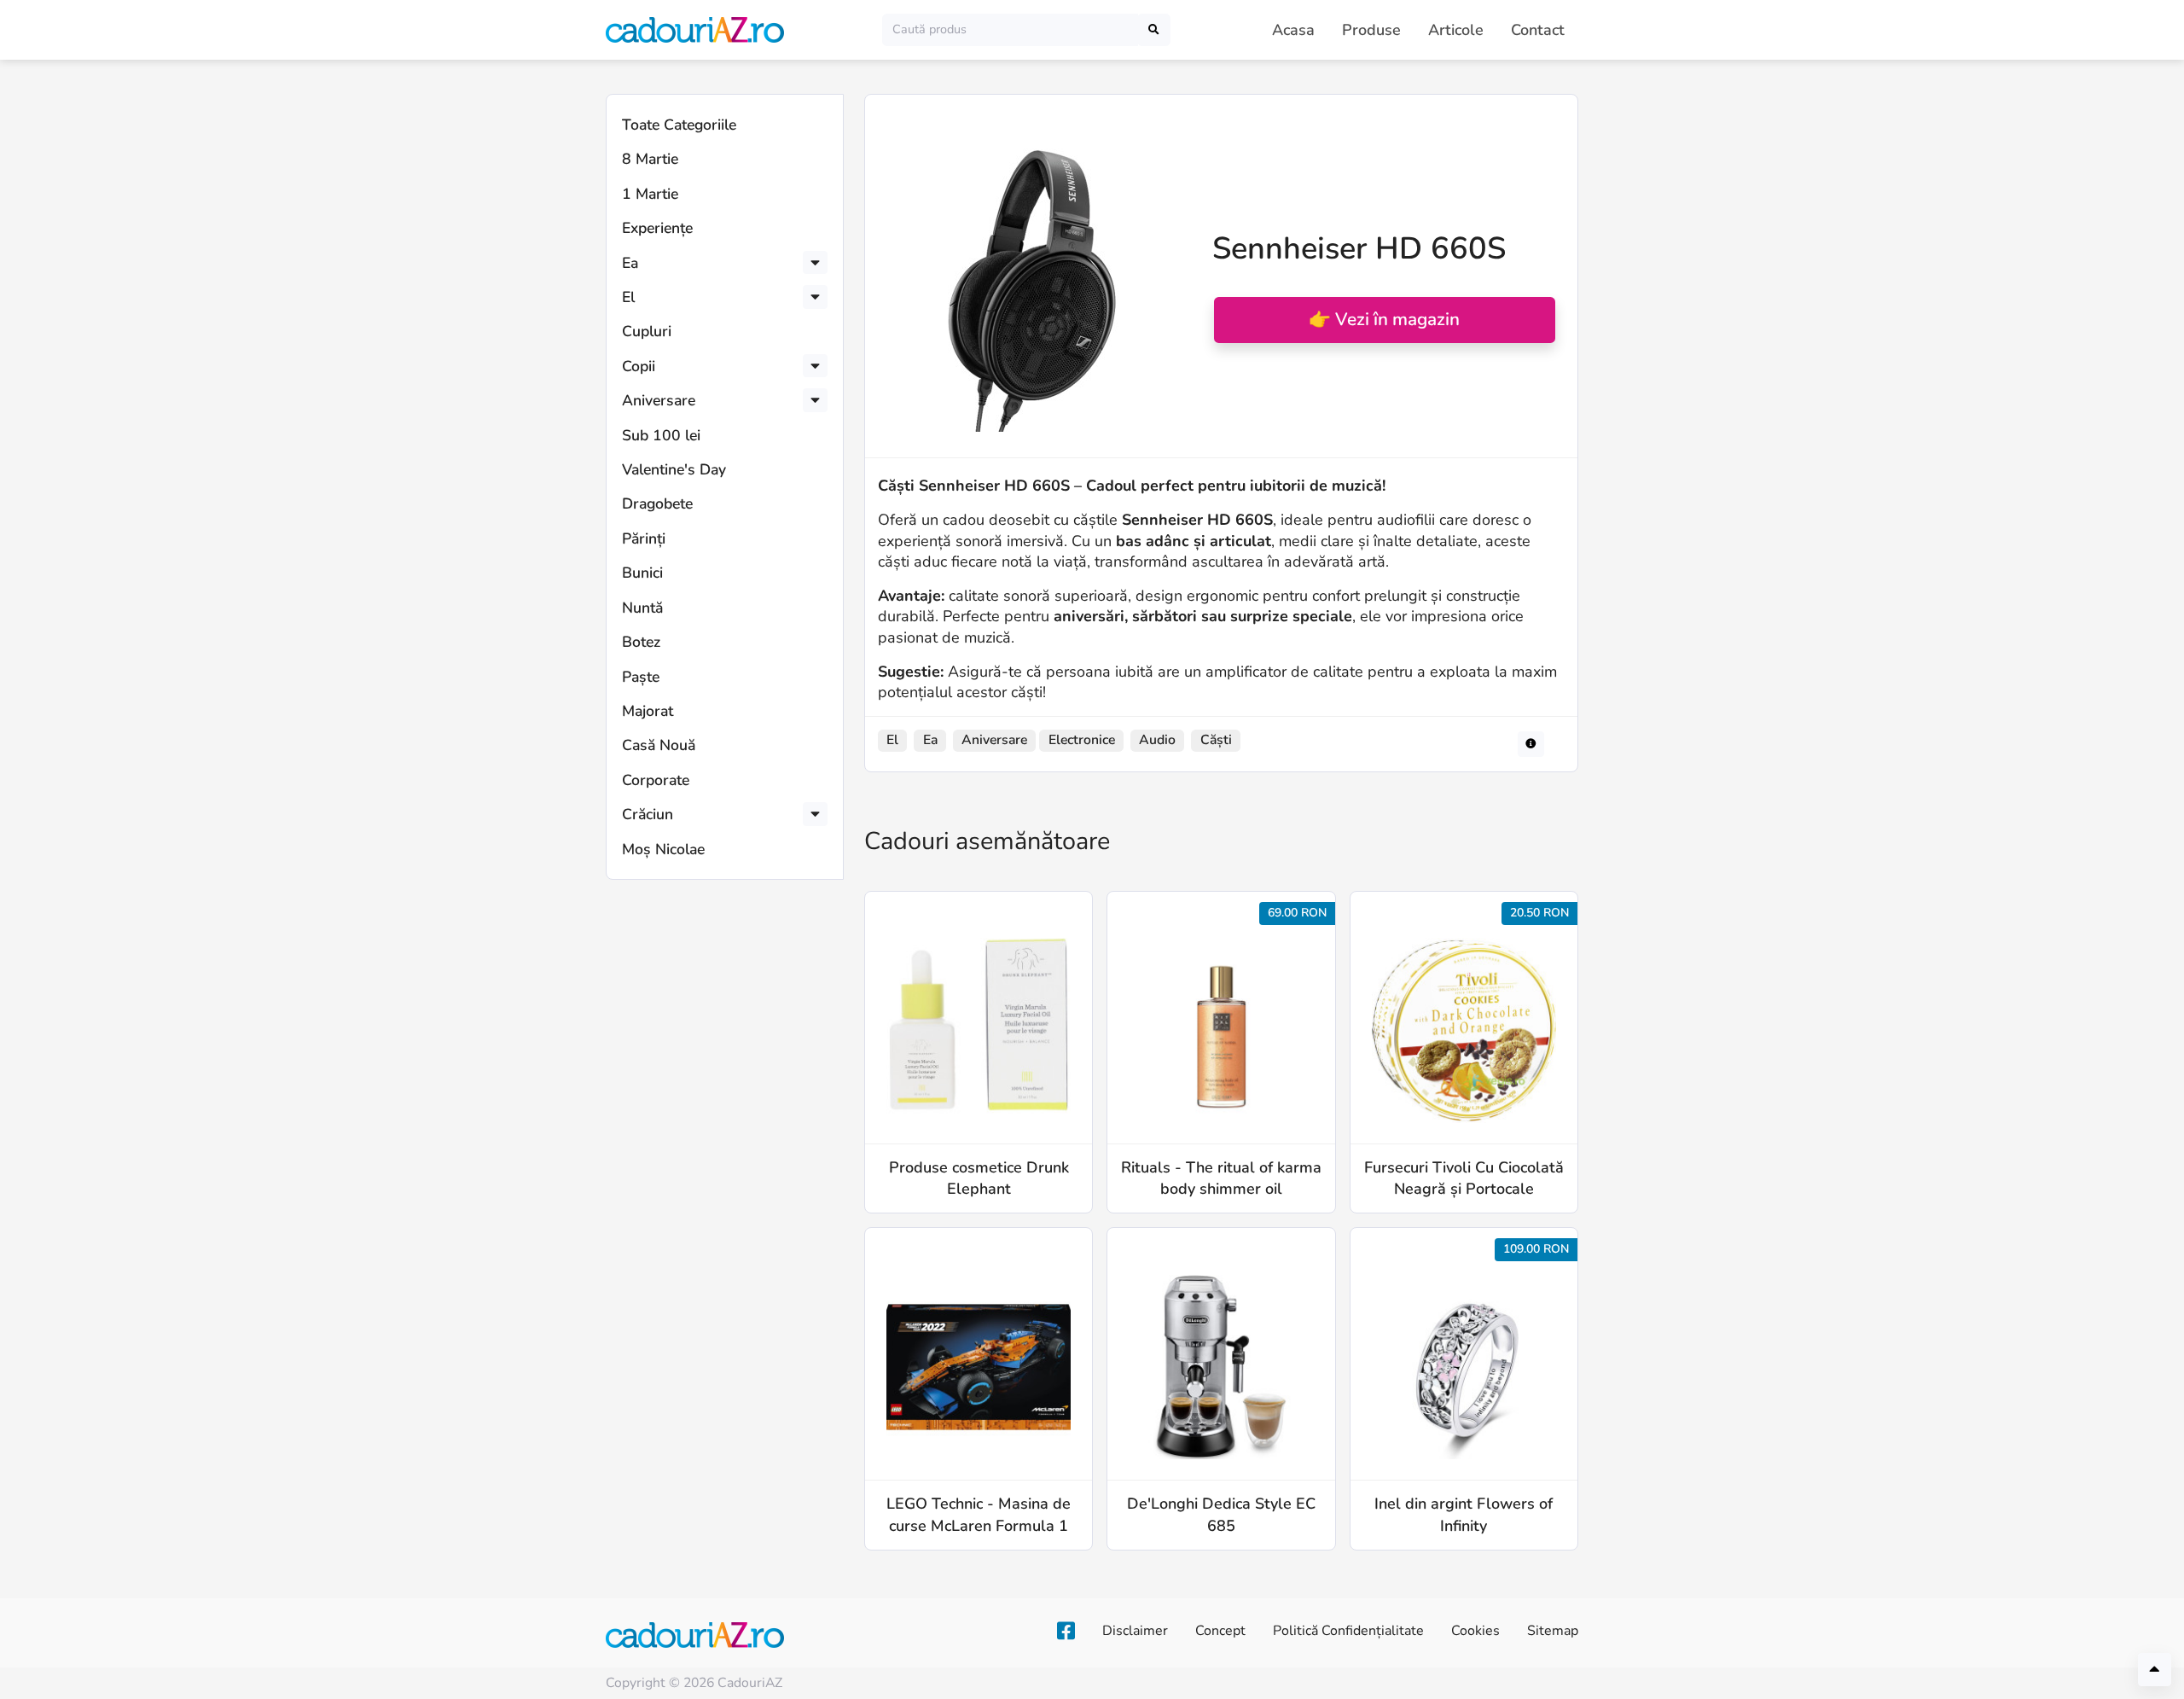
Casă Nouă (659, 745)
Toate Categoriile (679, 125)
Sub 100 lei (661, 435)
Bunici (642, 573)
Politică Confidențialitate (1348, 1631)
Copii (639, 366)
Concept (1220, 1631)
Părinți (644, 538)
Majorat (648, 711)
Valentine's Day (674, 469)
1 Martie (650, 194)
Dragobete (657, 503)
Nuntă (642, 608)
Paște (641, 677)
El (628, 297)
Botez (641, 642)
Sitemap (1553, 1631)
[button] (815, 263)
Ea (630, 263)
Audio (1157, 740)
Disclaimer (1135, 1631)
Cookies (1475, 1631)
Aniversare (659, 400)
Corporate (656, 780)
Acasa (1293, 30)
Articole (1456, 30)
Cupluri (647, 331)
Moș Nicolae (663, 849)
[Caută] (1154, 29)
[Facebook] (1066, 1632)
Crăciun (648, 814)
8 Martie (650, 159)
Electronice (1082, 740)
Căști (1216, 740)
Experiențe (657, 228)
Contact (1538, 30)
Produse (1371, 30)
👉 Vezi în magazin (1384, 319)
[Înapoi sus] (2155, 1670)
